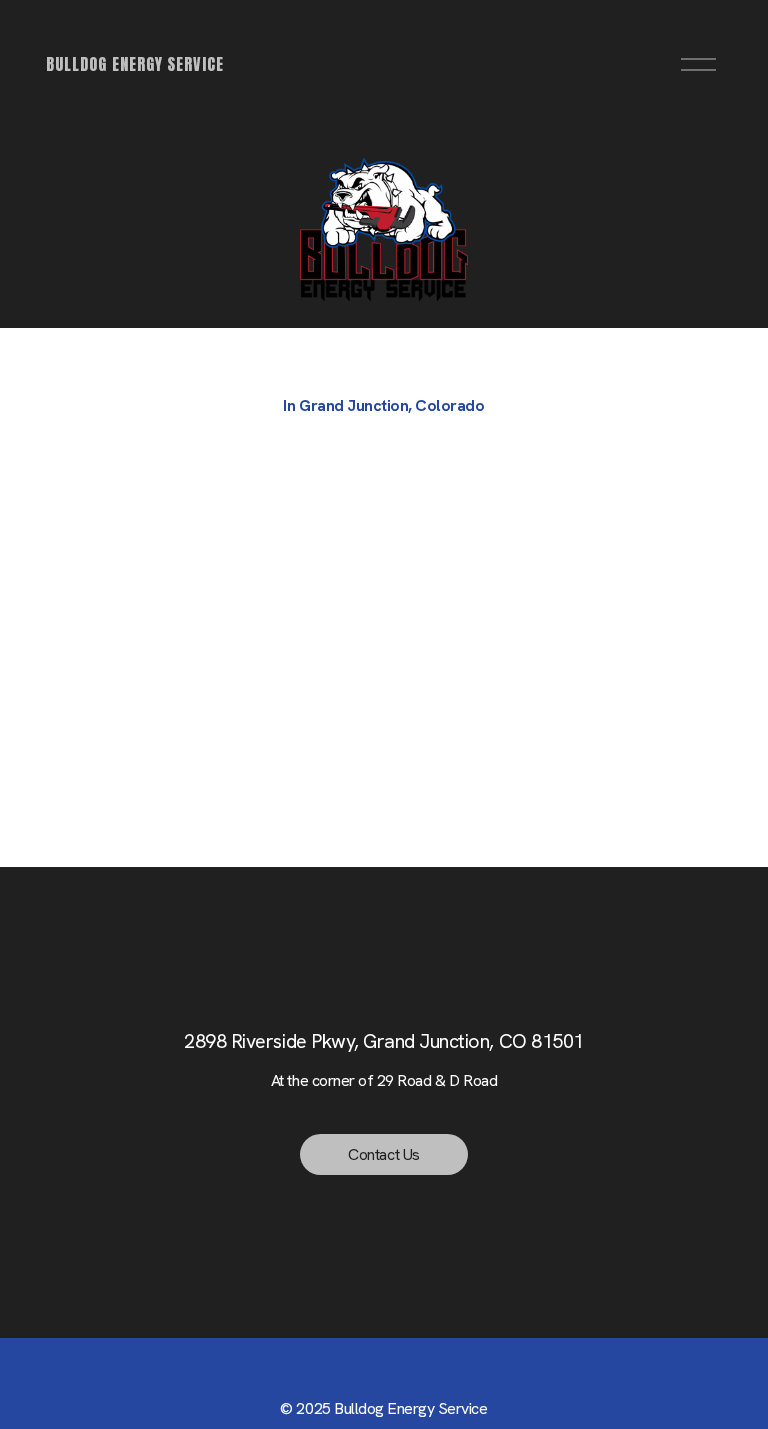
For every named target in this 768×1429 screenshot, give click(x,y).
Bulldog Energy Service (135, 64)
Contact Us (383, 1154)
